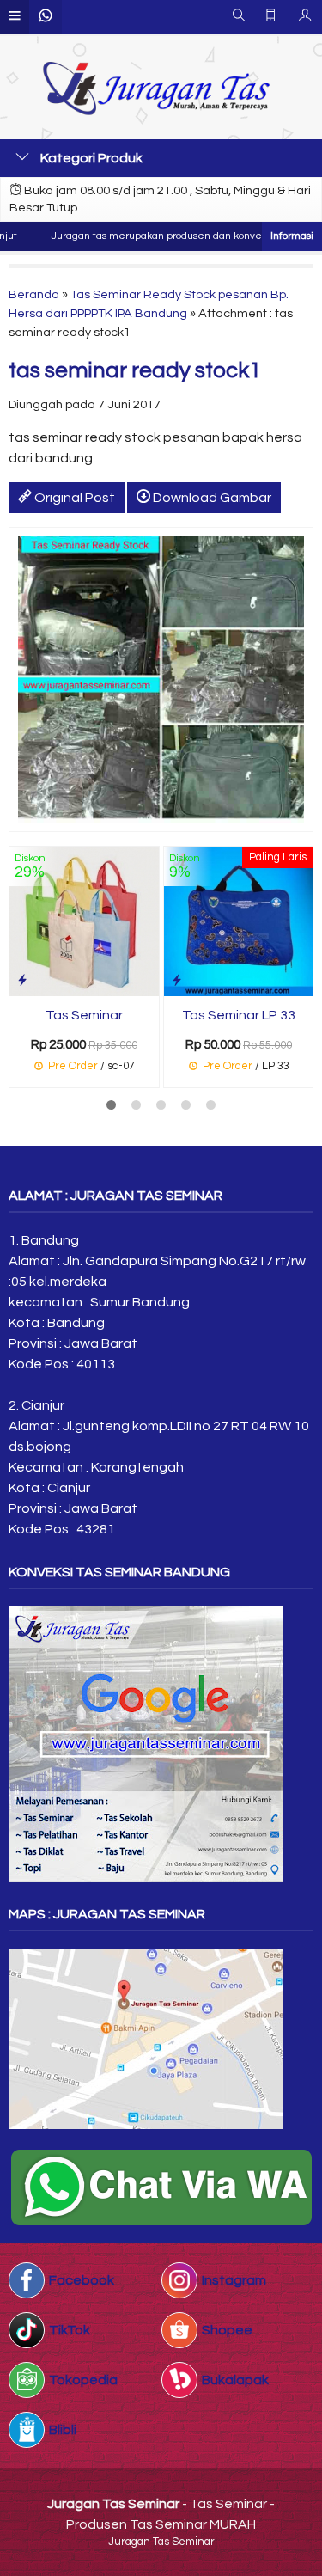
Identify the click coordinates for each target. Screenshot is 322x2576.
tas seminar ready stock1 (135, 370)
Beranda (34, 294)
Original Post (73, 498)
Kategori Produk (90, 158)
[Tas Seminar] (84, 921)
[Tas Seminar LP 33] (239, 921)
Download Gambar (211, 498)
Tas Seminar (84, 1015)
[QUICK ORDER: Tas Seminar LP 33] (177, 980)
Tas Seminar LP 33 (239, 1015)
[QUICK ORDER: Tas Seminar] (22, 980)
